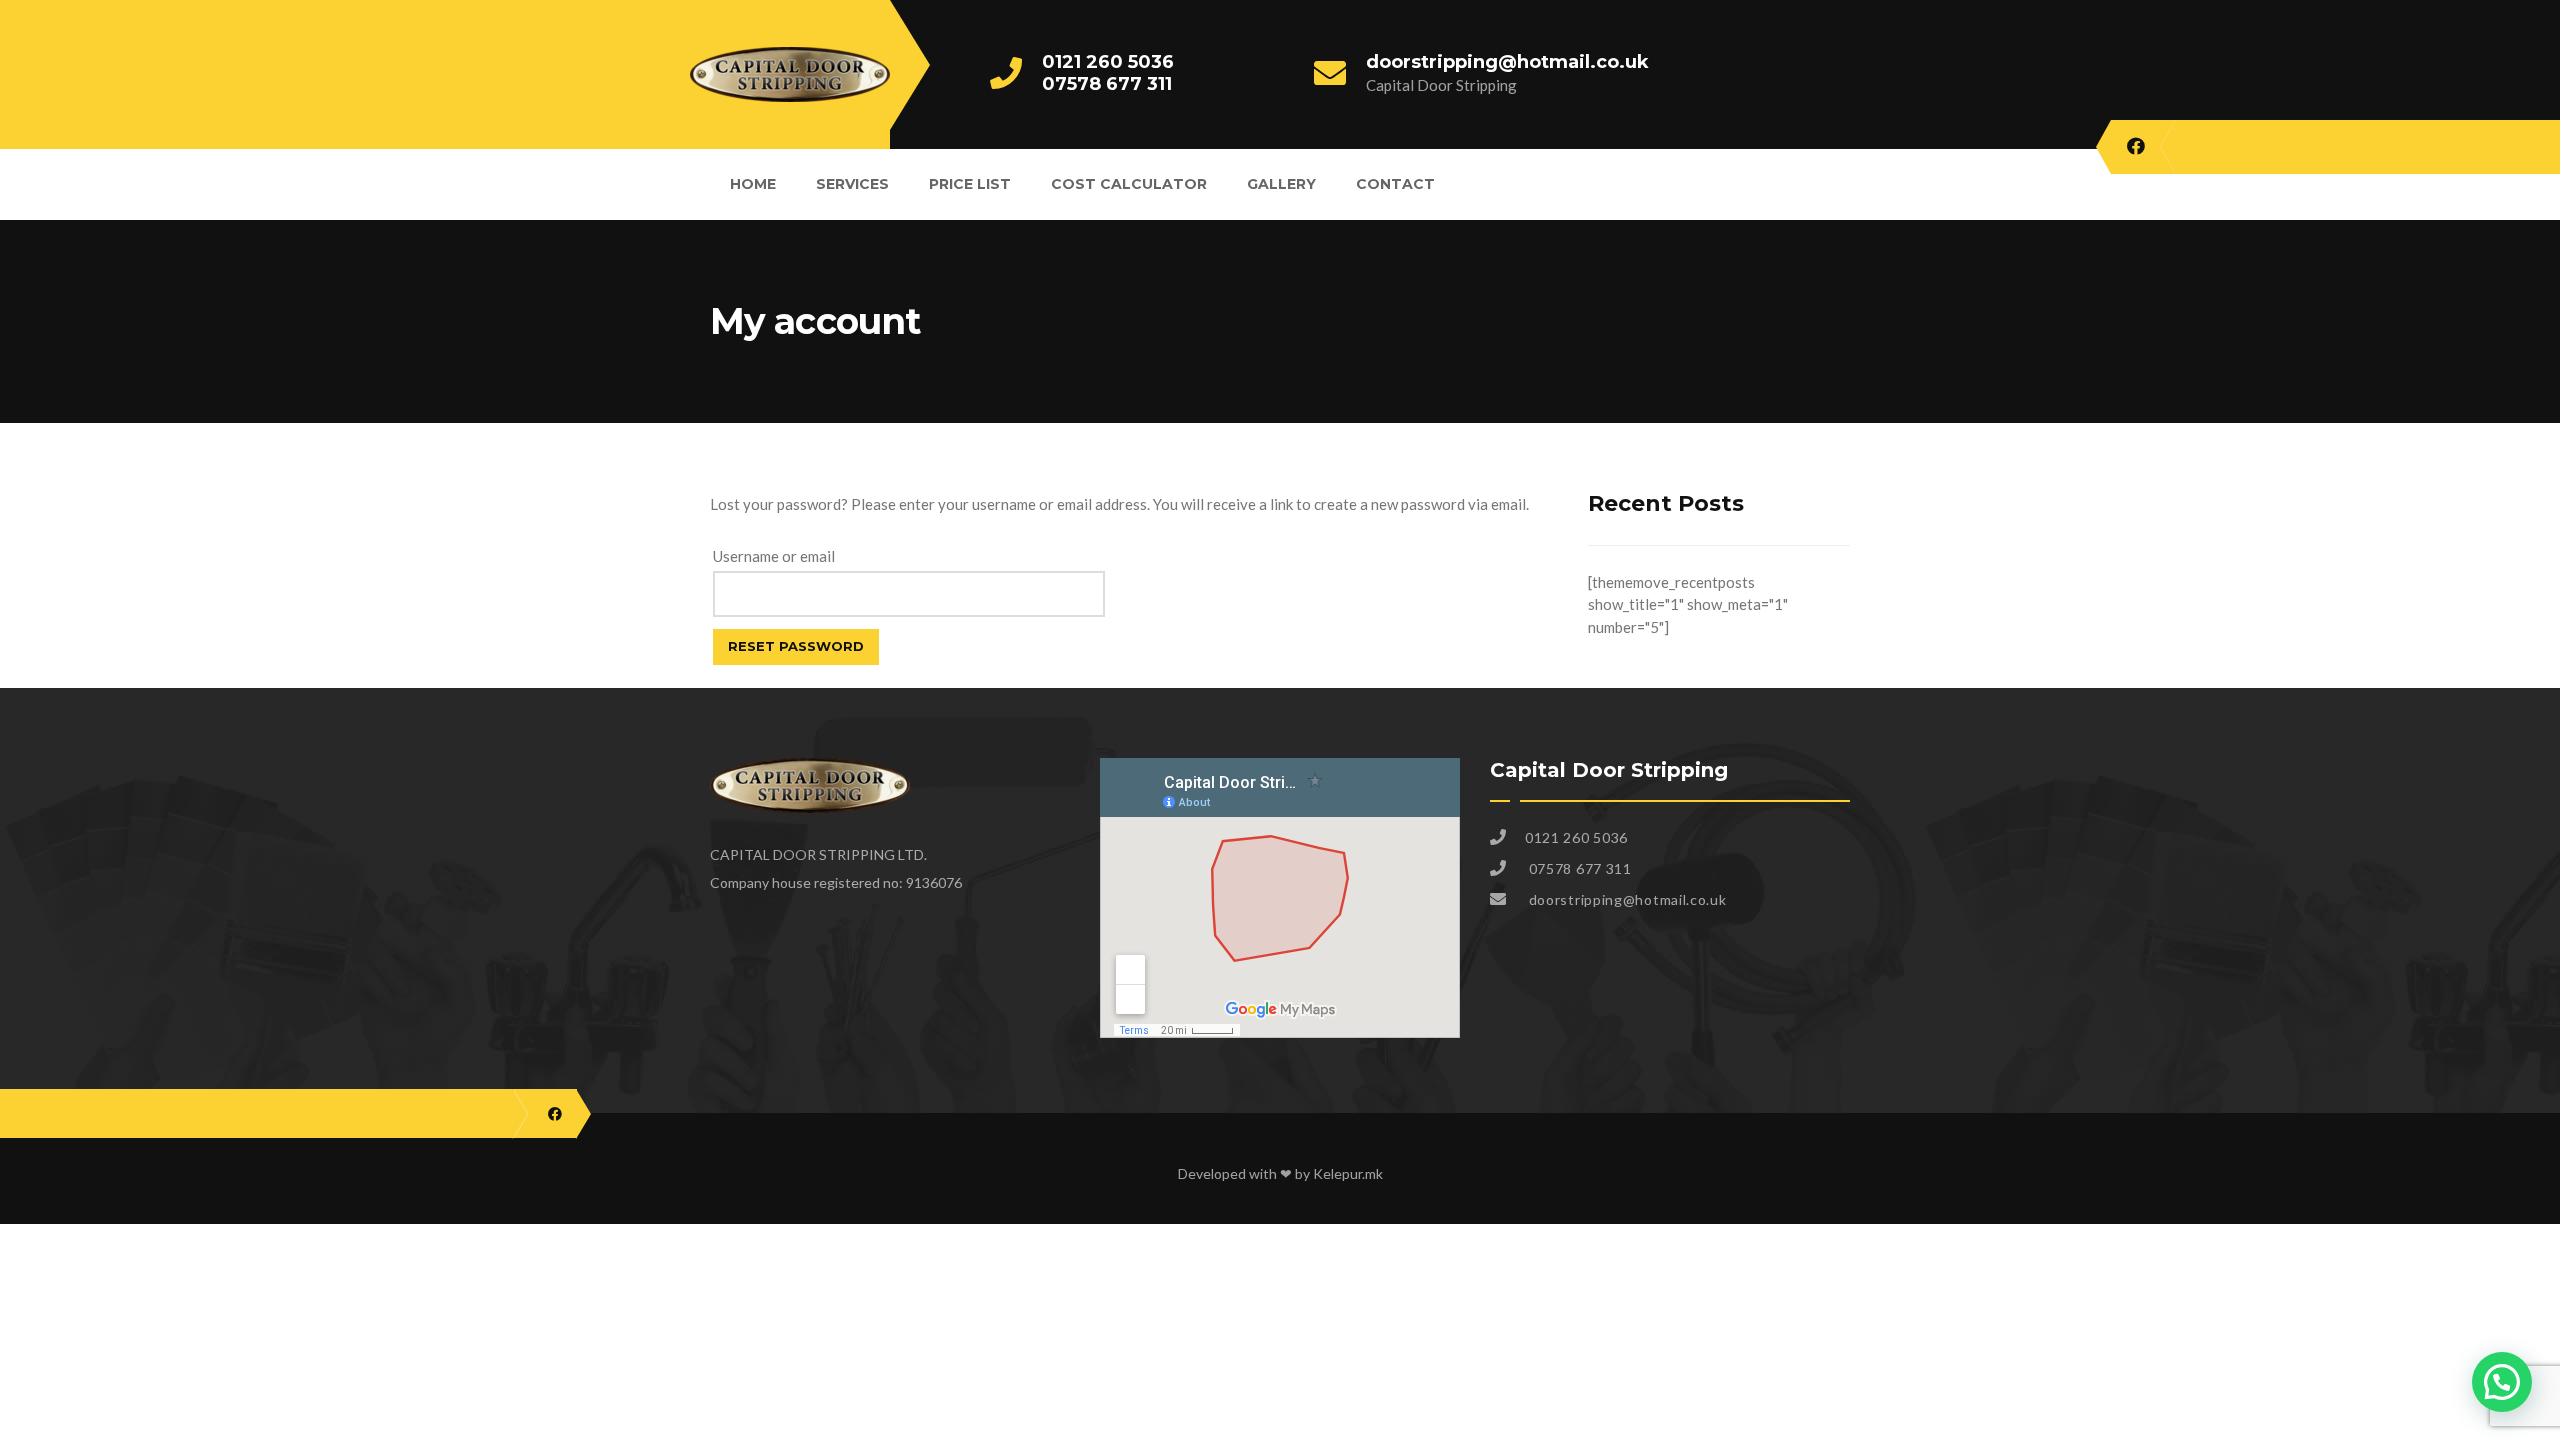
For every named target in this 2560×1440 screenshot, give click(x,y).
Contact (1395, 184)
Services (852, 184)
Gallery (1281, 184)
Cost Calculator (1129, 184)
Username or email (774, 556)
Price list (970, 184)
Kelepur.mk (1348, 1173)
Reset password (796, 646)
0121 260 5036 (1108, 62)
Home (753, 184)
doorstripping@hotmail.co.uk (1507, 62)
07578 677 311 (1107, 84)
